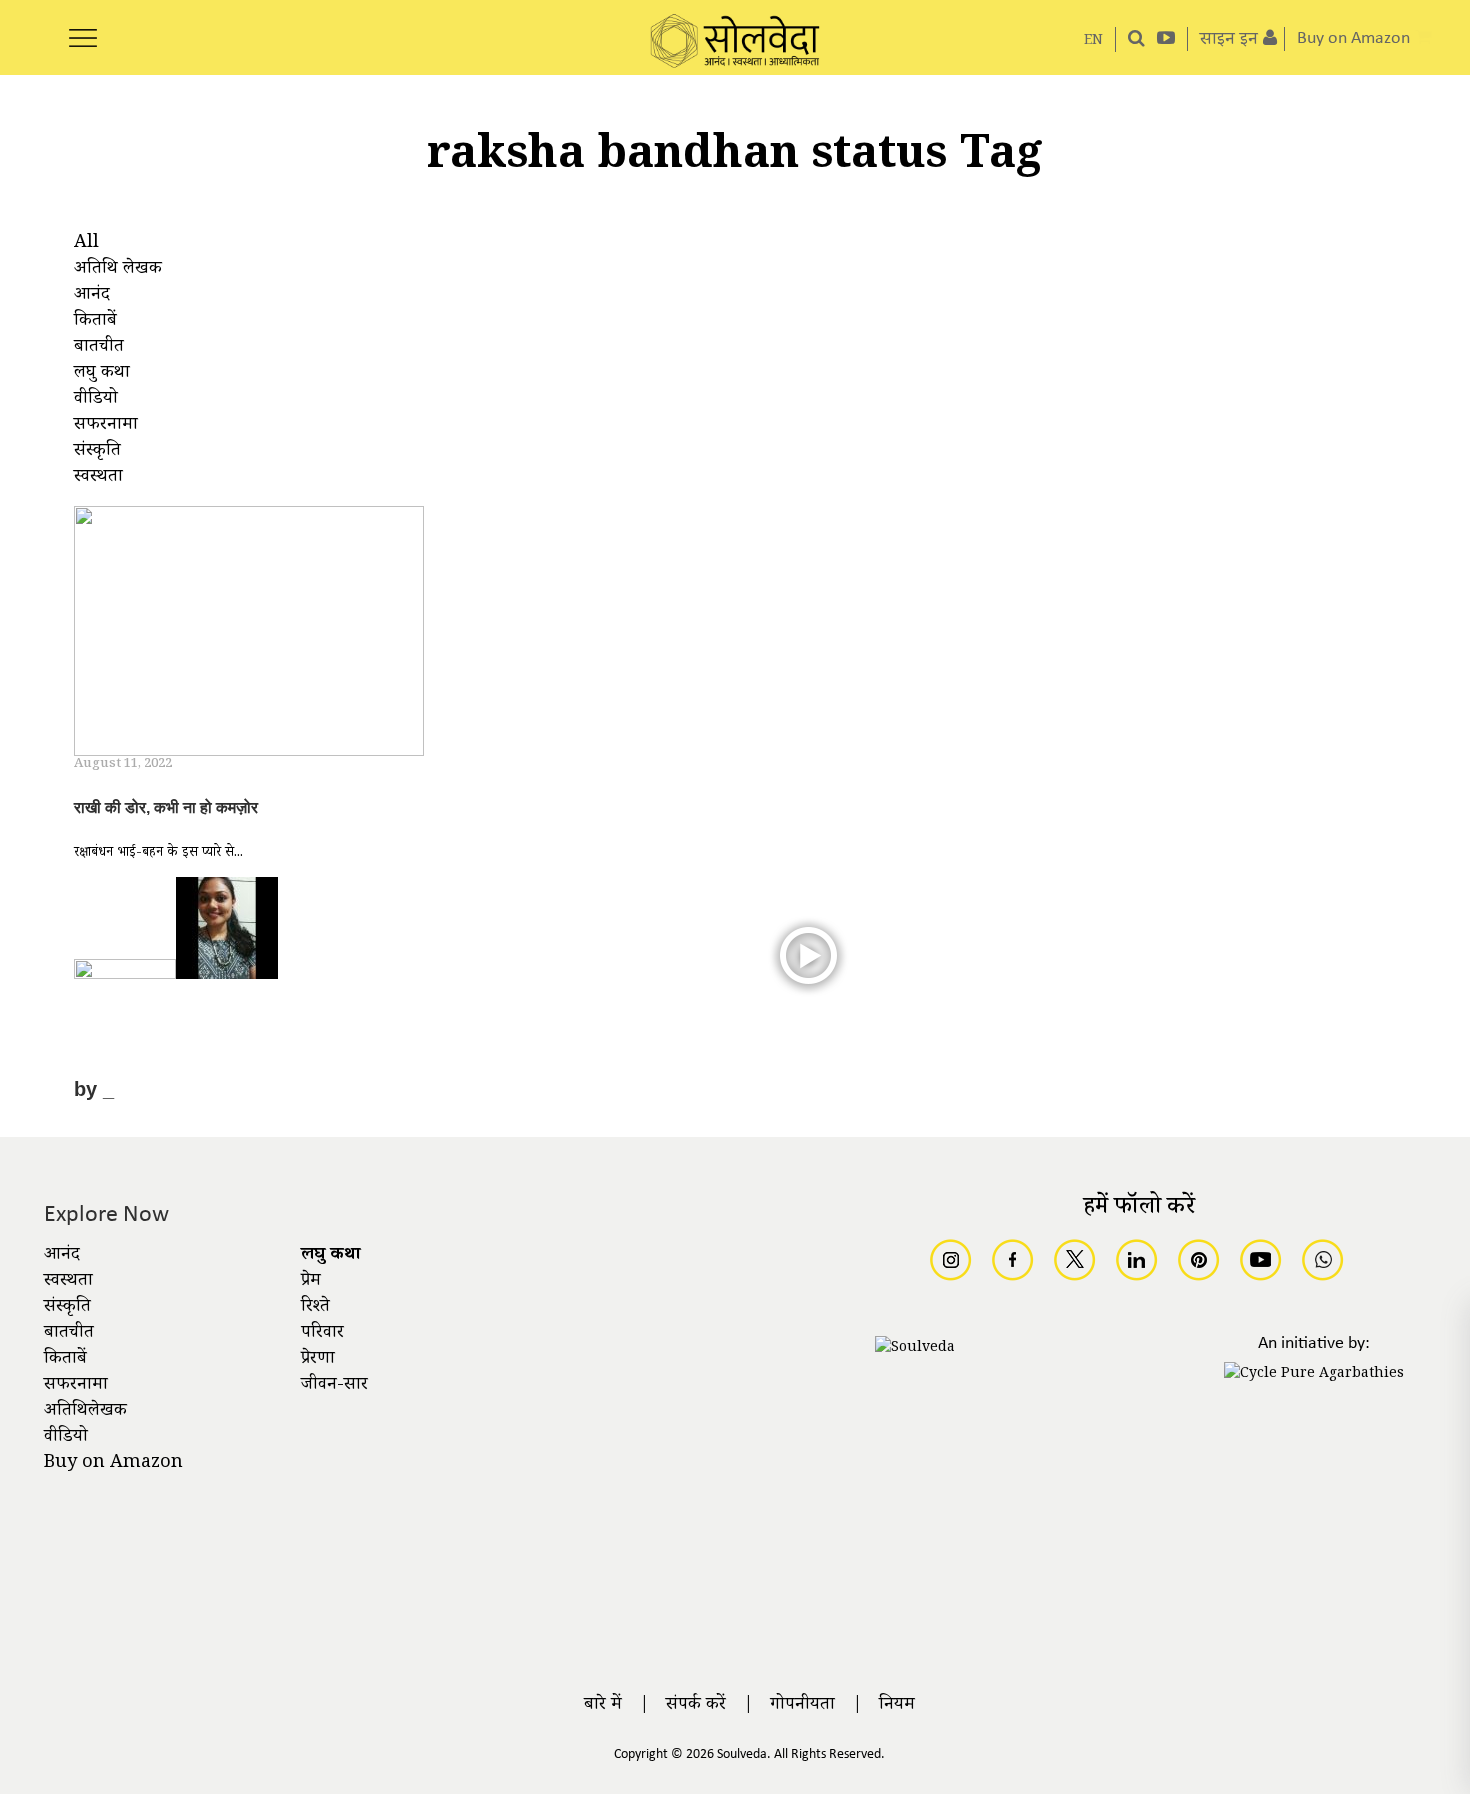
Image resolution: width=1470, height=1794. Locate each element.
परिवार (322, 1334)
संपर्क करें (696, 1706)
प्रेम (311, 1282)
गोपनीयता (802, 1706)
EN (1093, 41)
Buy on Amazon (113, 1464)
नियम (897, 1706)
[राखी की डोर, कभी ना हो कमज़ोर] (249, 634)
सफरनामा (76, 1386)
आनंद (62, 1256)
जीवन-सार (334, 1386)
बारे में (603, 1706)
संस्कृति (67, 1308)
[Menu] (83, 27)
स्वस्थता (68, 1282)
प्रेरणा (318, 1360)
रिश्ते (315, 1308)
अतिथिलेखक (85, 1412)
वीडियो (66, 1438)
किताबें (65, 1360)
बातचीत (69, 1334)
